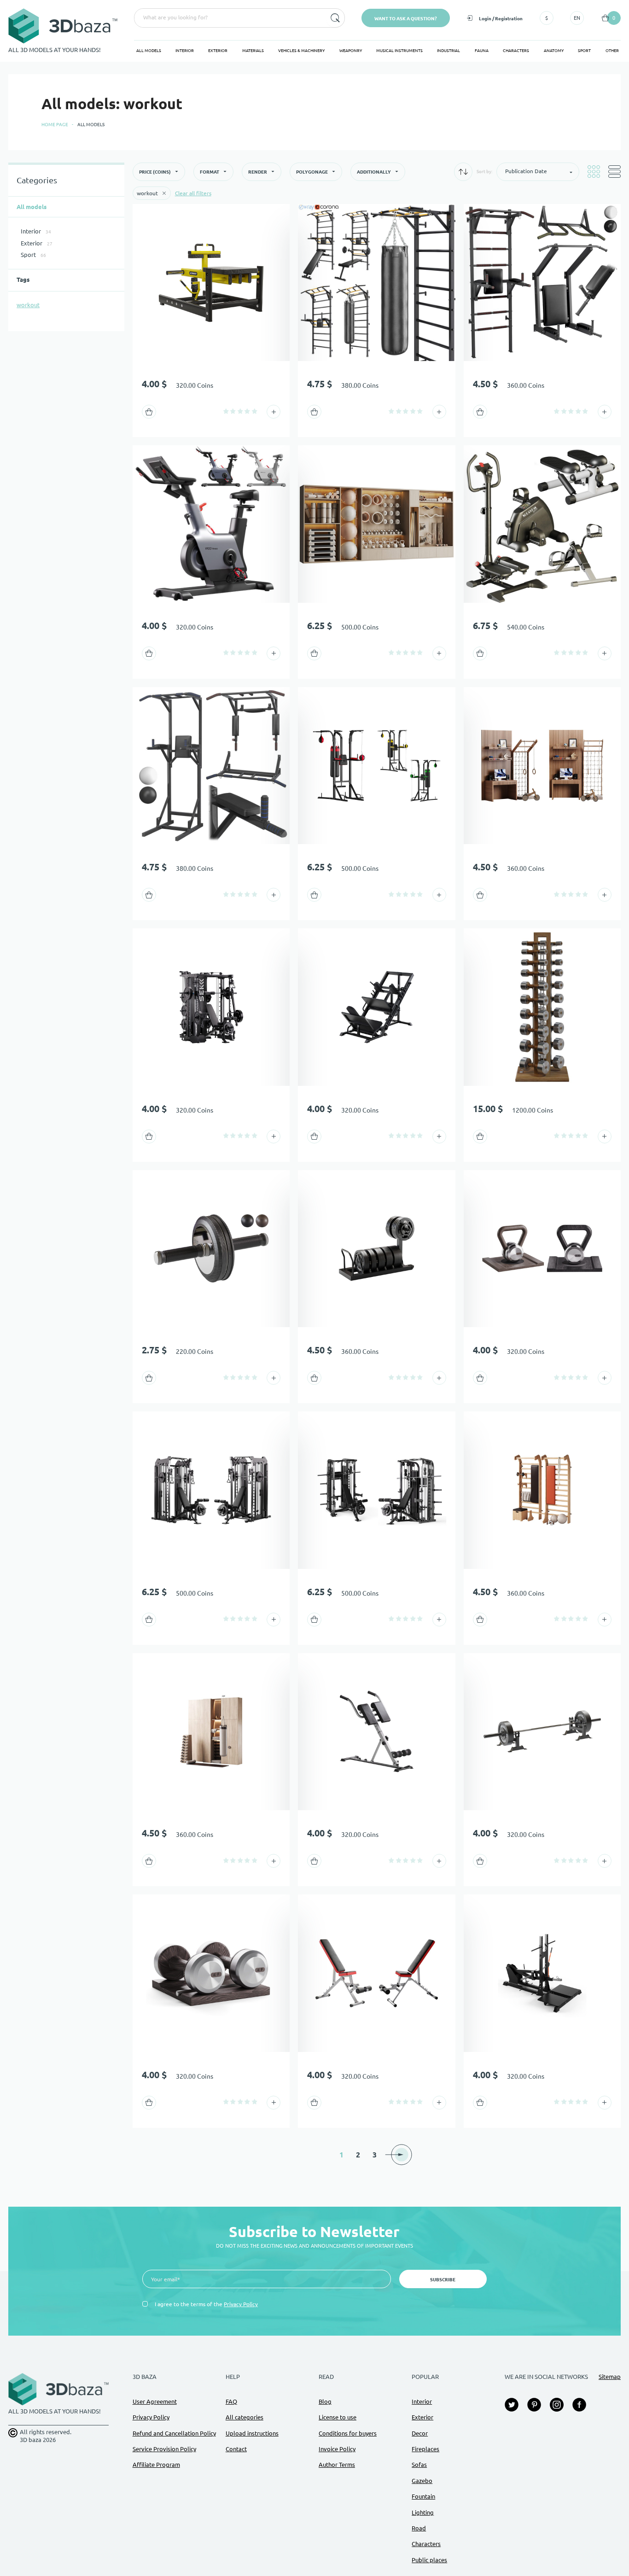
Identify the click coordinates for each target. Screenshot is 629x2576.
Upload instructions (252, 2433)
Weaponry (351, 51)
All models (149, 51)
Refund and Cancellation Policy (174, 2433)
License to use (338, 2417)
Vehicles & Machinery (301, 51)
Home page (55, 125)
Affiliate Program (156, 2465)
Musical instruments (399, 51)
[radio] (226, 411)
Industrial (448, 51)
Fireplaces (425, 2449)
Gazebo (422, 2481)
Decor (420, 2433)
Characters (516, 51)
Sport (584, 51)
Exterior (218, 51)
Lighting (423, 2512)
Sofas (419, 2465)
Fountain (423, 2496)
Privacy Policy (241, 2304)
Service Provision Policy (164, 2449)
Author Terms (337, 2465)
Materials (253, 51)
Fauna (482, 51)
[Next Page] (401, 2155)
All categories (245, 2417)
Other (612, 51)
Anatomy (554, 51)
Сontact (236, 2449)
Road (419, 2528)
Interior (185, 51)
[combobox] (229, 18)
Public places (429, 2560)
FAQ (231, 2401)
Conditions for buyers (348, 2433)
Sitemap (610, 2377)
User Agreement (155, 2401)
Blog (325, 2401)
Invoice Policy (337, 2449)
